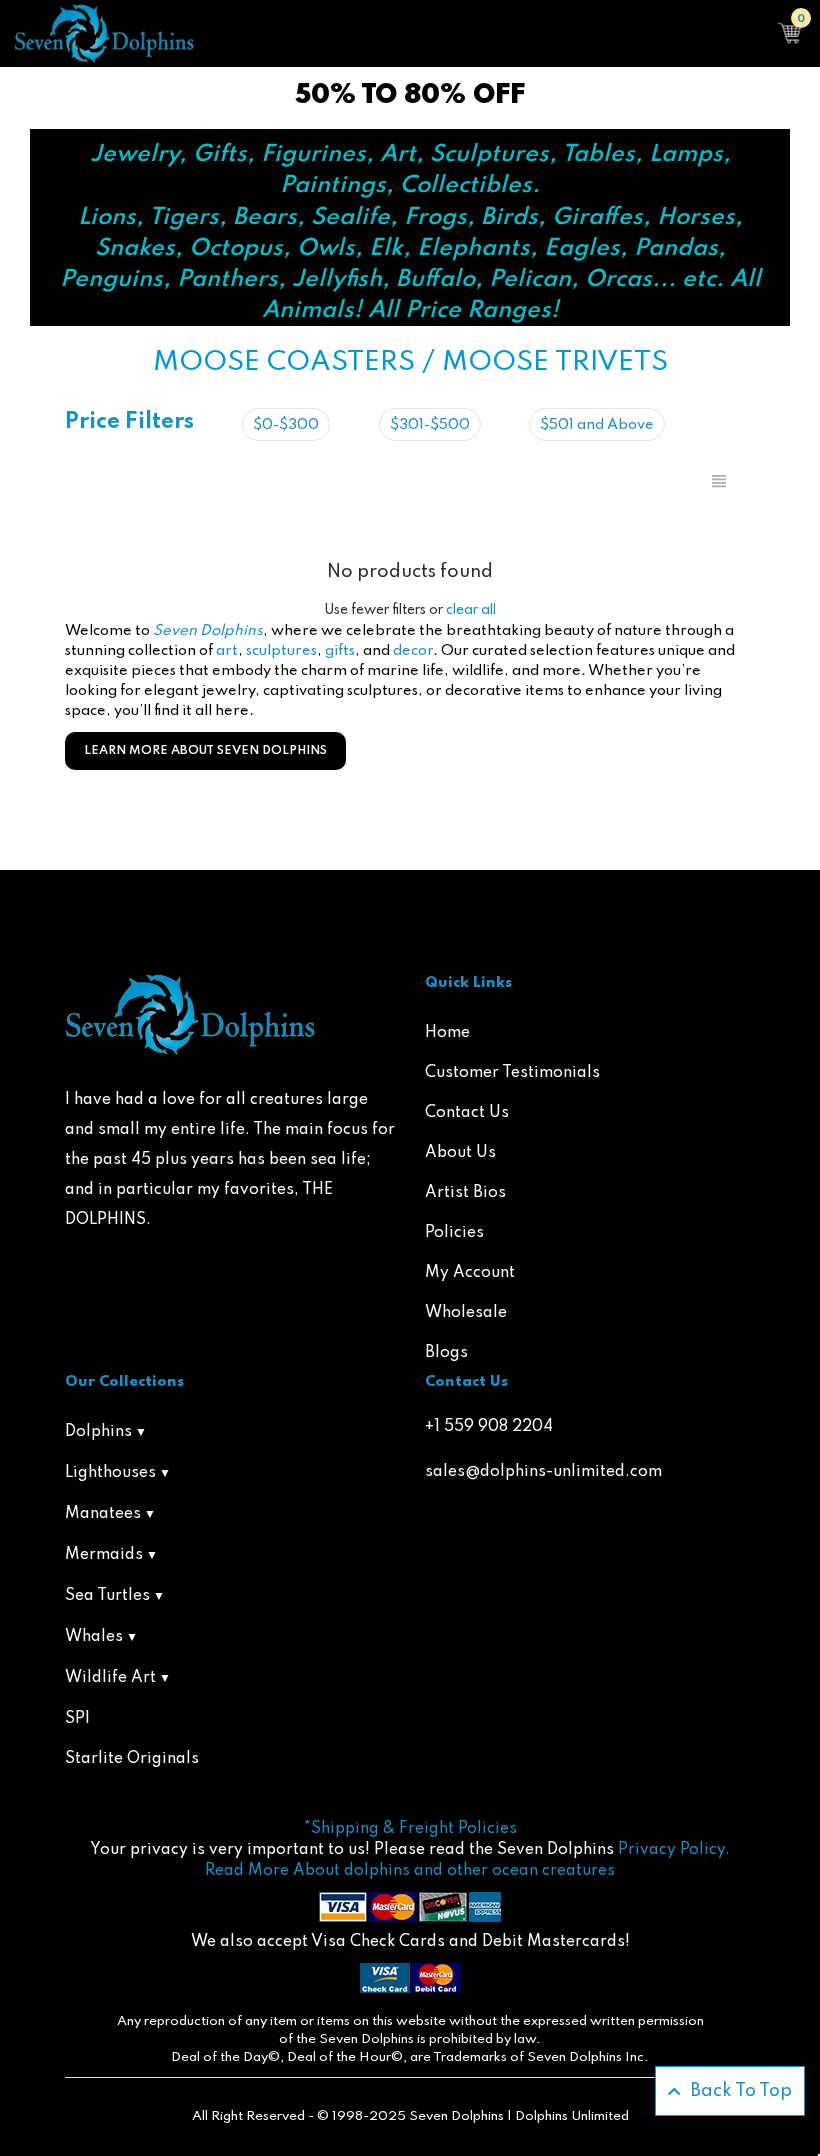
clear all (471, 610)
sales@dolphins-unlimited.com (543, 1472)
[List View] (719, 482)
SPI (77, 1719)
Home (447, 1033)
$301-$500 (430, 425)
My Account (470, 1273)
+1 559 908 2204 (489, 1427)
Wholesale (466, 1313)
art (227, 651)
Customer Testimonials (512, 1073)
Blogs (446, 1353)
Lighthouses (110, 1473)
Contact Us (467, 1113)
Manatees (103, 1514)
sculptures (281, 651)
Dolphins (98, 1432)
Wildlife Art (110, 1678)
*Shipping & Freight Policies (410, 1829)
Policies (454, 1233)
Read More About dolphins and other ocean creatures (410, 1871)
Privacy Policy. (674, 1850)
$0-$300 (286, 425)
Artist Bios (465, 1193)
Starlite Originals (132, 1759)
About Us (460, 1153)
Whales (94, 1637)
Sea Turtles (107, 1596)
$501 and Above (597, 425)
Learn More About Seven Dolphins (205, 751)
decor (413, 651)
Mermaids (104, 1555)
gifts (340, 651)
